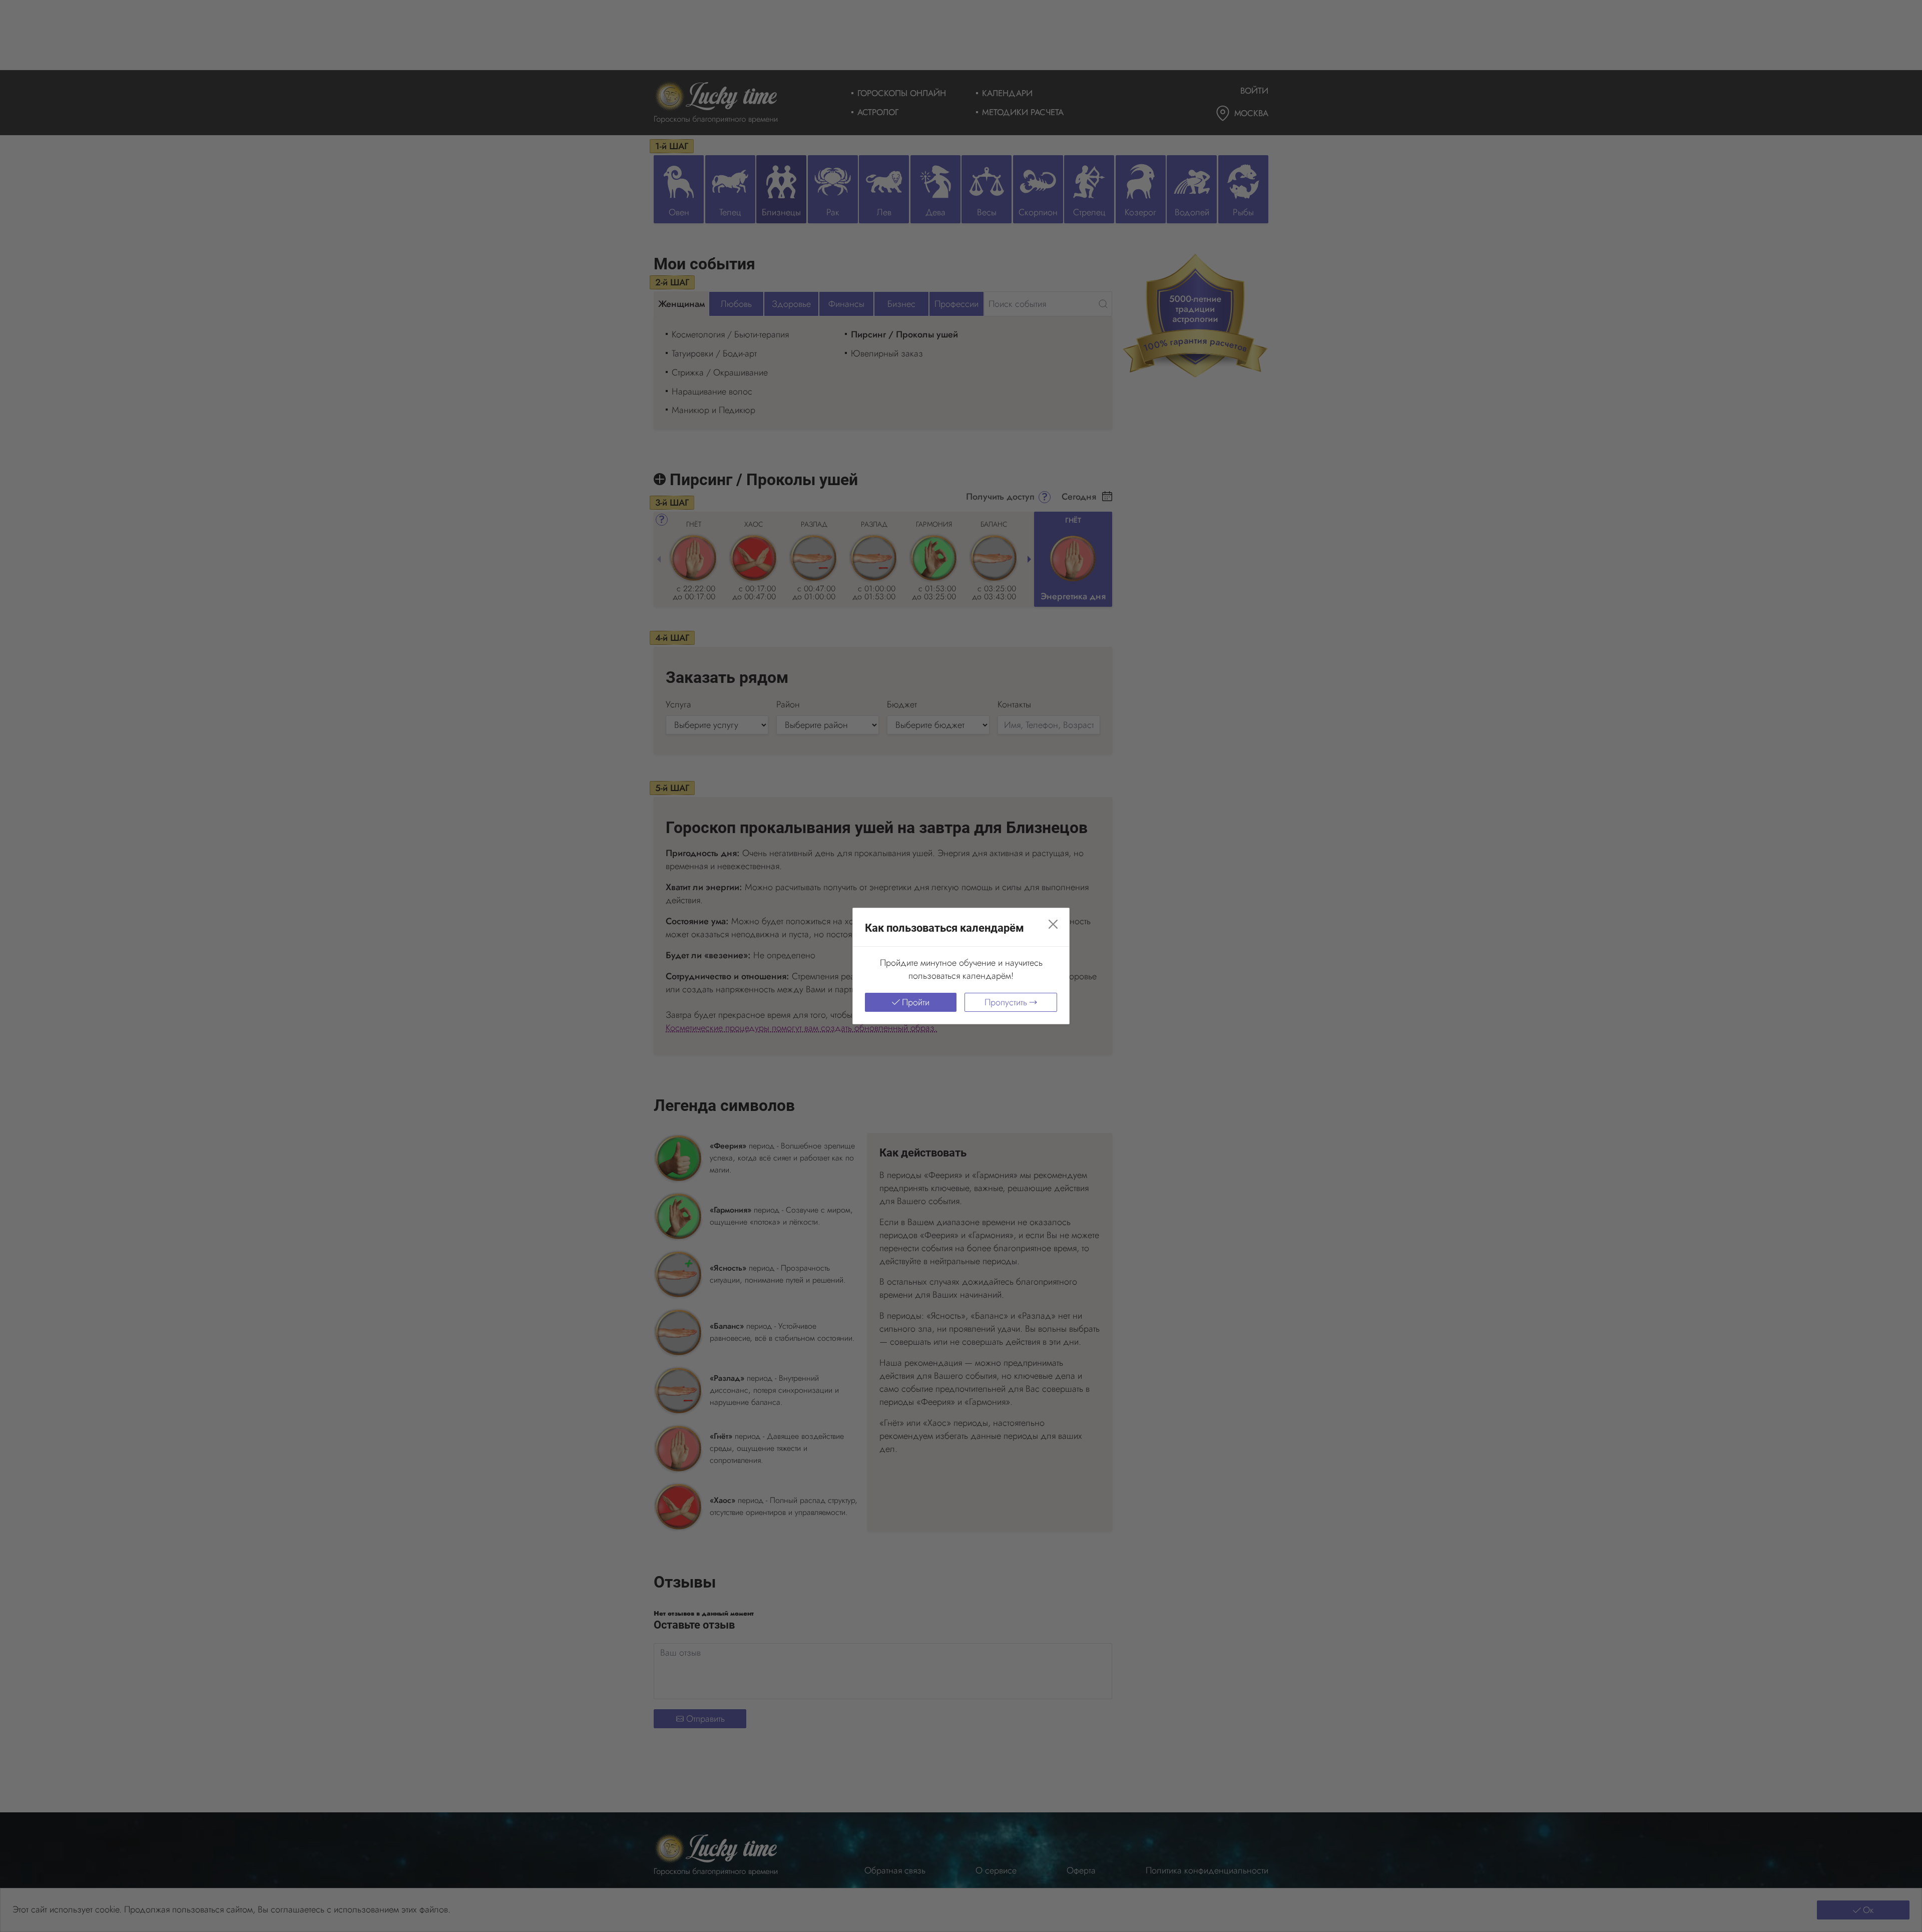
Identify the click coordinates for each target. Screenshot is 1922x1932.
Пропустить (1006, 1002)
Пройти (916, 1002)
